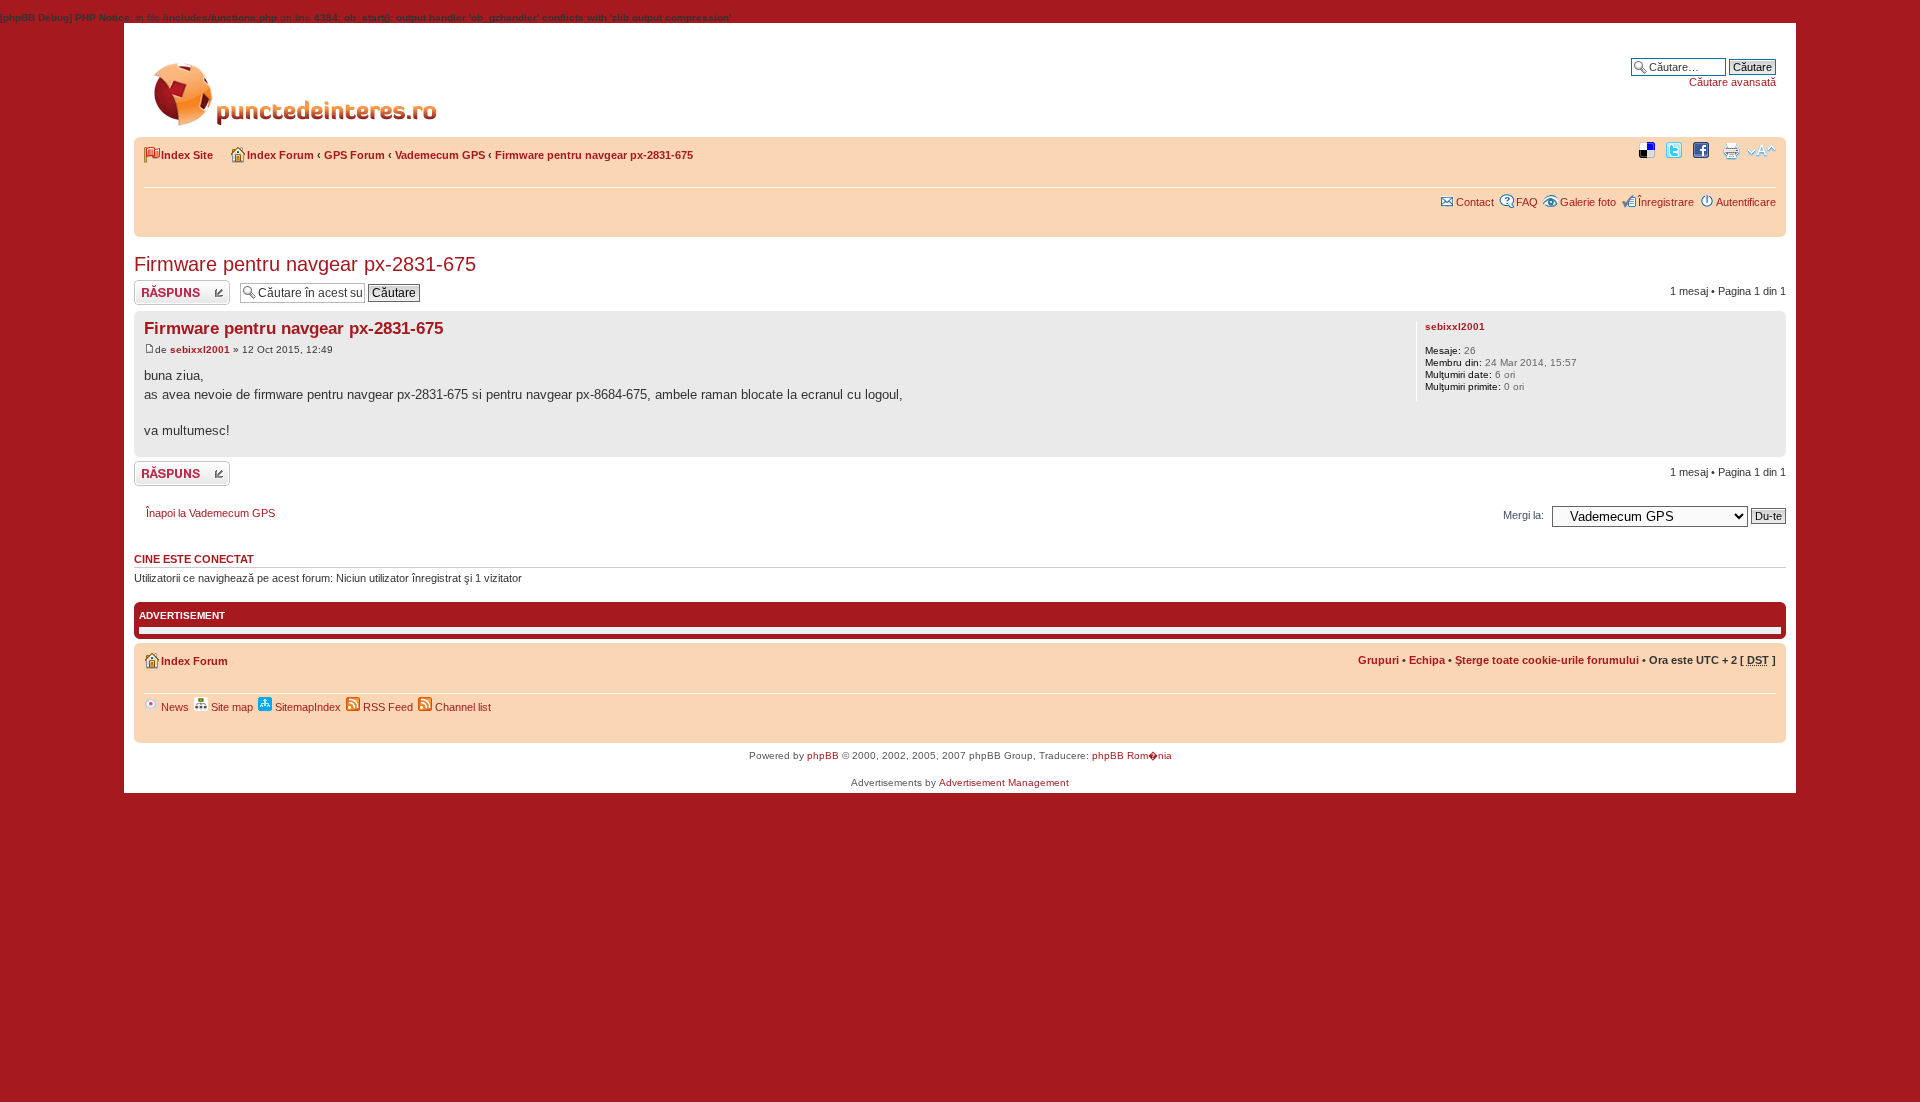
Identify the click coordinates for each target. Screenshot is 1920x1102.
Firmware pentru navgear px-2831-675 (594, 155)
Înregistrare (1666, 202)
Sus (1770, 446)
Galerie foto (1588, 202)
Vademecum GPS (440, 155)
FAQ (1527, 202)
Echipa (1427, 660)
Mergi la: (1523, 515)
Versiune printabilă (1731, 151)
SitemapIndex (306, 707)
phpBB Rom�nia (1132, 755)
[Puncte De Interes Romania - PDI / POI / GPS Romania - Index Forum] (300, 78)
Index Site (187, 155)
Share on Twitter (1677, 151)
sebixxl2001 (200, 349)
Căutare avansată (1732, 82)
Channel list (461, 707)
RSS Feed (386, 707)
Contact (1475, 202)
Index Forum (280, 155)
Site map (230, 707)
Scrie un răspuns (175, 286)
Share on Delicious (1650, 151)
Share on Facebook (1704, 151)
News (173, 707)
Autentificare (1746, 202)
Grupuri (1378, 660)
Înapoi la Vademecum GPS (210, 513)
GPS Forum (354, 155)
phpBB (823, 755)
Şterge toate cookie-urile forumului (1547, 660)
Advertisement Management (1004, 782)
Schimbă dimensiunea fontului (1761, 151)
